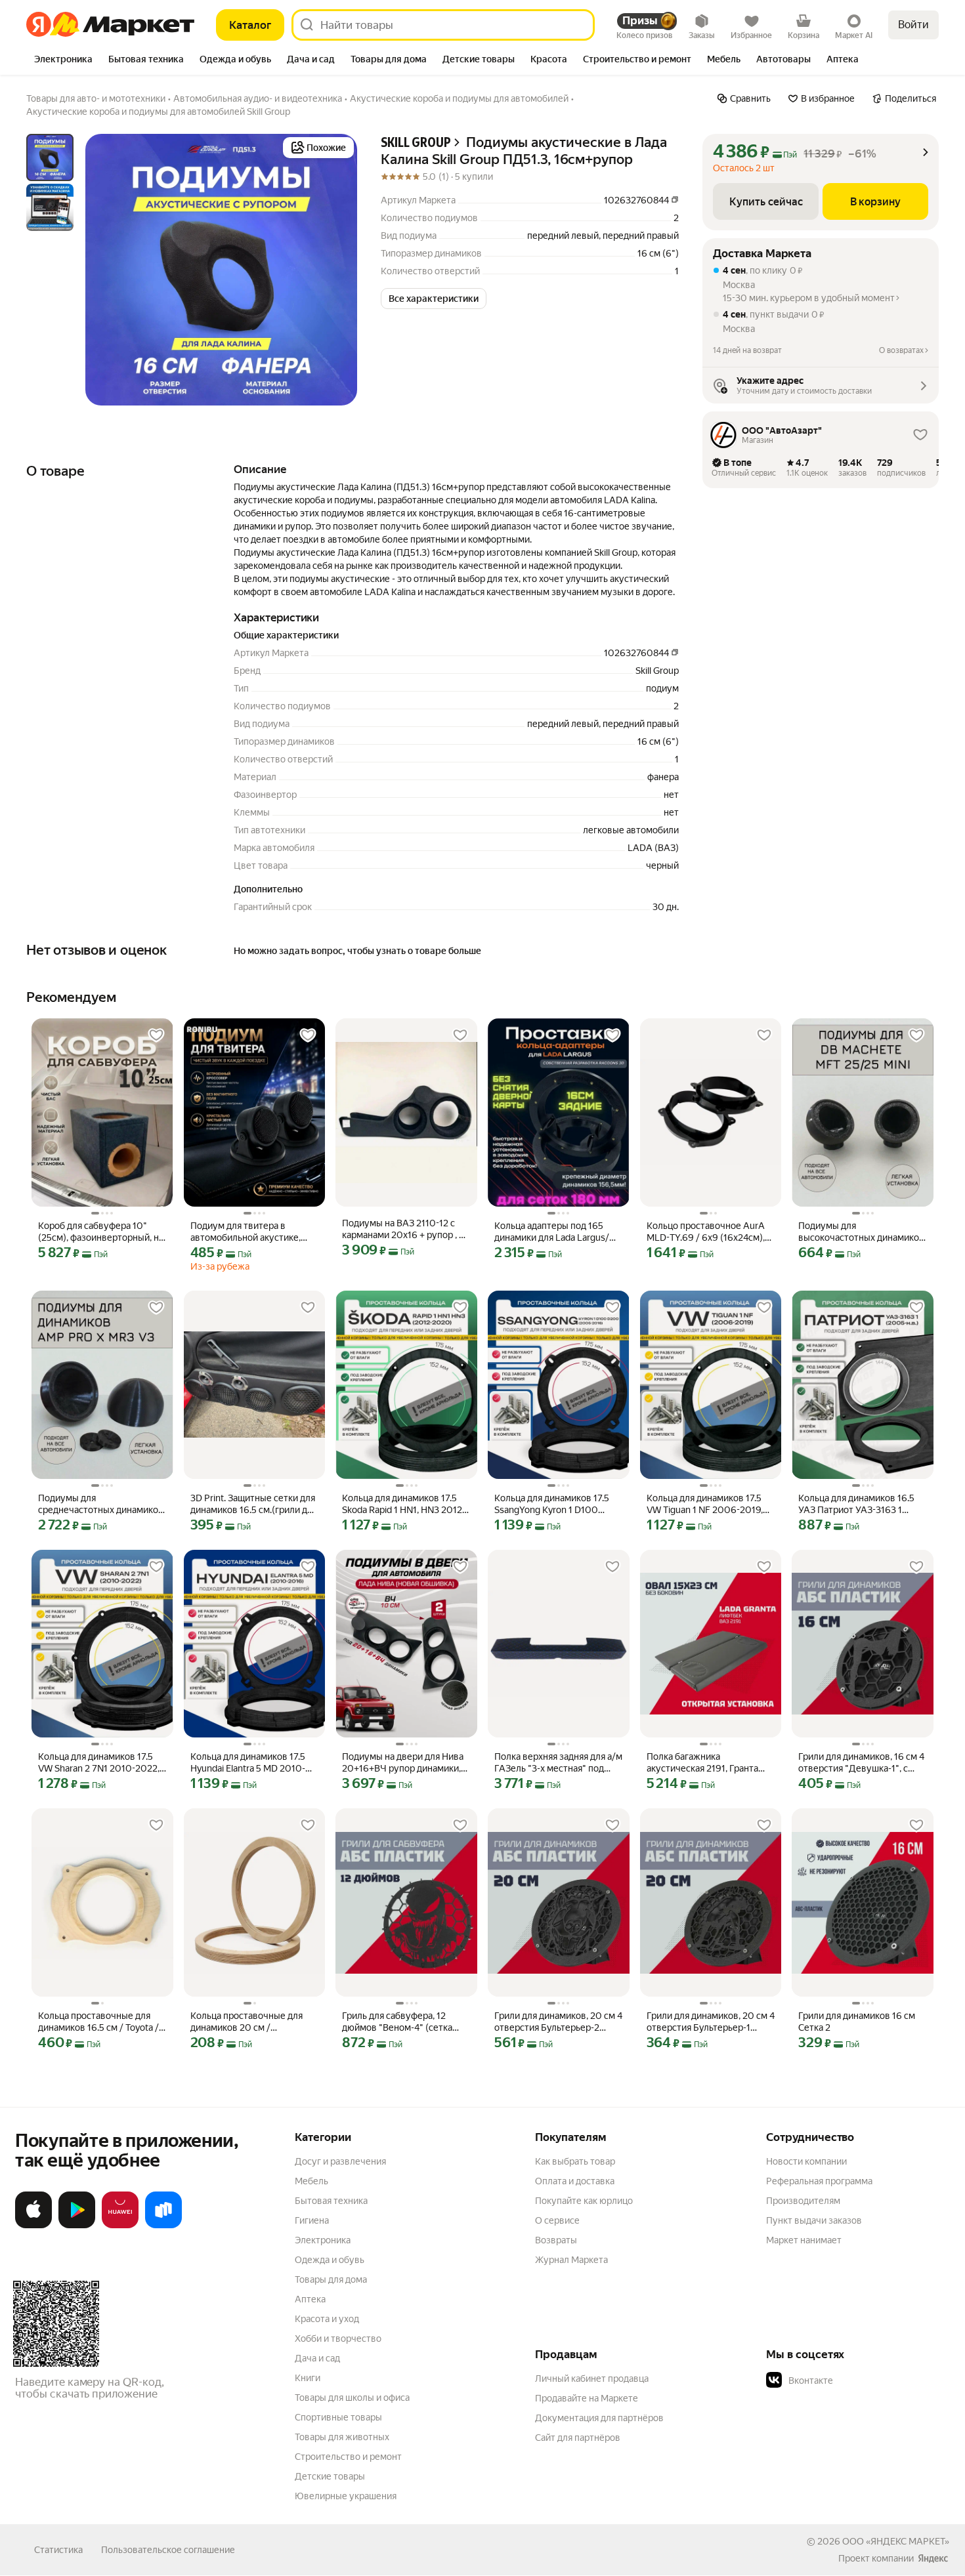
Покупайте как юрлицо (584, 2201)
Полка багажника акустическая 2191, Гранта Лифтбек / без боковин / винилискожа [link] (702, 1763)
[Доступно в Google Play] (77, 2226)
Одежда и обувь (330, 2260)
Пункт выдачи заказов (814, 2220)
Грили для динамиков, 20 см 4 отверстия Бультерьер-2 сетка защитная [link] (558, 2022)
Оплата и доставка (575, 2181)
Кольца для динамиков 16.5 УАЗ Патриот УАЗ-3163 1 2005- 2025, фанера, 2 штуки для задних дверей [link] (861, 1504)
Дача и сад (317, 2358)
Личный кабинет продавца (592, 2379)
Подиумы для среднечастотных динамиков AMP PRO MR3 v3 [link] (101, 1504)
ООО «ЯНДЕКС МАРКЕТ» (896, 2541)
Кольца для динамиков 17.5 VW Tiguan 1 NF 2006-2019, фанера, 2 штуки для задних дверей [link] (706, 1504)
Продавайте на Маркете (587, 2398)
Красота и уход (327, 2319)
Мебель (311, 2181)
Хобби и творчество (338, 2338)
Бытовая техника (331, 2201)
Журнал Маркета (571, 2260)
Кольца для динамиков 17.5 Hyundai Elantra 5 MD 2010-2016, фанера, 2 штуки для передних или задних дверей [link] (252, 1763)
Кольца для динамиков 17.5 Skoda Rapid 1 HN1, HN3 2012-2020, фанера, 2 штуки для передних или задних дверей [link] (404, 1504)
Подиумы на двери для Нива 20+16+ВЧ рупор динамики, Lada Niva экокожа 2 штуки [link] (403, 1763)
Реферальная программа (819, 2181)
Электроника (323, 2240)
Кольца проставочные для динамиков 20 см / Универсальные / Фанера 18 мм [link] (250, 2022)
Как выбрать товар (575, 2161)
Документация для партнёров (599, 2418)
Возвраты (556, 2240)
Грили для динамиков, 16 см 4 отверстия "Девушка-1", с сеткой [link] (861, 1763)
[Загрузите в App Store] (33, 2226)
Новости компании (806, 2161)
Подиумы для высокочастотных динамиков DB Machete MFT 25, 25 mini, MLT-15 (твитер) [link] (861, 1232)
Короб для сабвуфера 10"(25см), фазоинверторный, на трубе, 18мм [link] (101, 1232)
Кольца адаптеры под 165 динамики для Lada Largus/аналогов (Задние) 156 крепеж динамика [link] (552, 1232)
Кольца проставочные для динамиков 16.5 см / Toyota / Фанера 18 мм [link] (98, 2022)
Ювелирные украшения (346, 2496)
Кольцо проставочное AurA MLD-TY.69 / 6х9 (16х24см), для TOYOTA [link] (706, 1232)
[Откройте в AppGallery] (120, 2226)
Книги (308, 2378)
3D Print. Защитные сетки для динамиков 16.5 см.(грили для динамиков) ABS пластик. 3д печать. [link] (254, 1504)
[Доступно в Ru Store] (163, 2226)
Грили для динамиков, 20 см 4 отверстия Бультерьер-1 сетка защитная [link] (711, 2022)
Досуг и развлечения (340, 2161)
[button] (434, 299)
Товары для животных (342, 2437)
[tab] (63, 60)
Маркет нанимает (804, 2240)
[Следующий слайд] (336, 270)
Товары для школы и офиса (352, 2398)
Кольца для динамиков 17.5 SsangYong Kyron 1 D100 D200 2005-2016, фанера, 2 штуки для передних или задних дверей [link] (554, 1504)
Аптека (310, 2299)
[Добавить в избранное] (156, 1035)
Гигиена (312, 2220)
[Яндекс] (933, 2558)
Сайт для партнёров (578, 2438)
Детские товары (330, 2476)
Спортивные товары (338, 2417)
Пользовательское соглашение (168, 2550)
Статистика (58, 2550)
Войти (913, 25)
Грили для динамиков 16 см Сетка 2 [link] (857, 2022)
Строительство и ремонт (348, 2457)
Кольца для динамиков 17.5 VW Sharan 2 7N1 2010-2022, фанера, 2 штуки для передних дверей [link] (99, 1763)
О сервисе (557, 2220)
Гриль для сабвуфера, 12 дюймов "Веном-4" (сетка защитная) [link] (397, 2022)
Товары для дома (331, 2279)
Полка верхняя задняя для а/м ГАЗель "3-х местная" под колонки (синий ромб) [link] (558, 1763)
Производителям (803, 2201)
